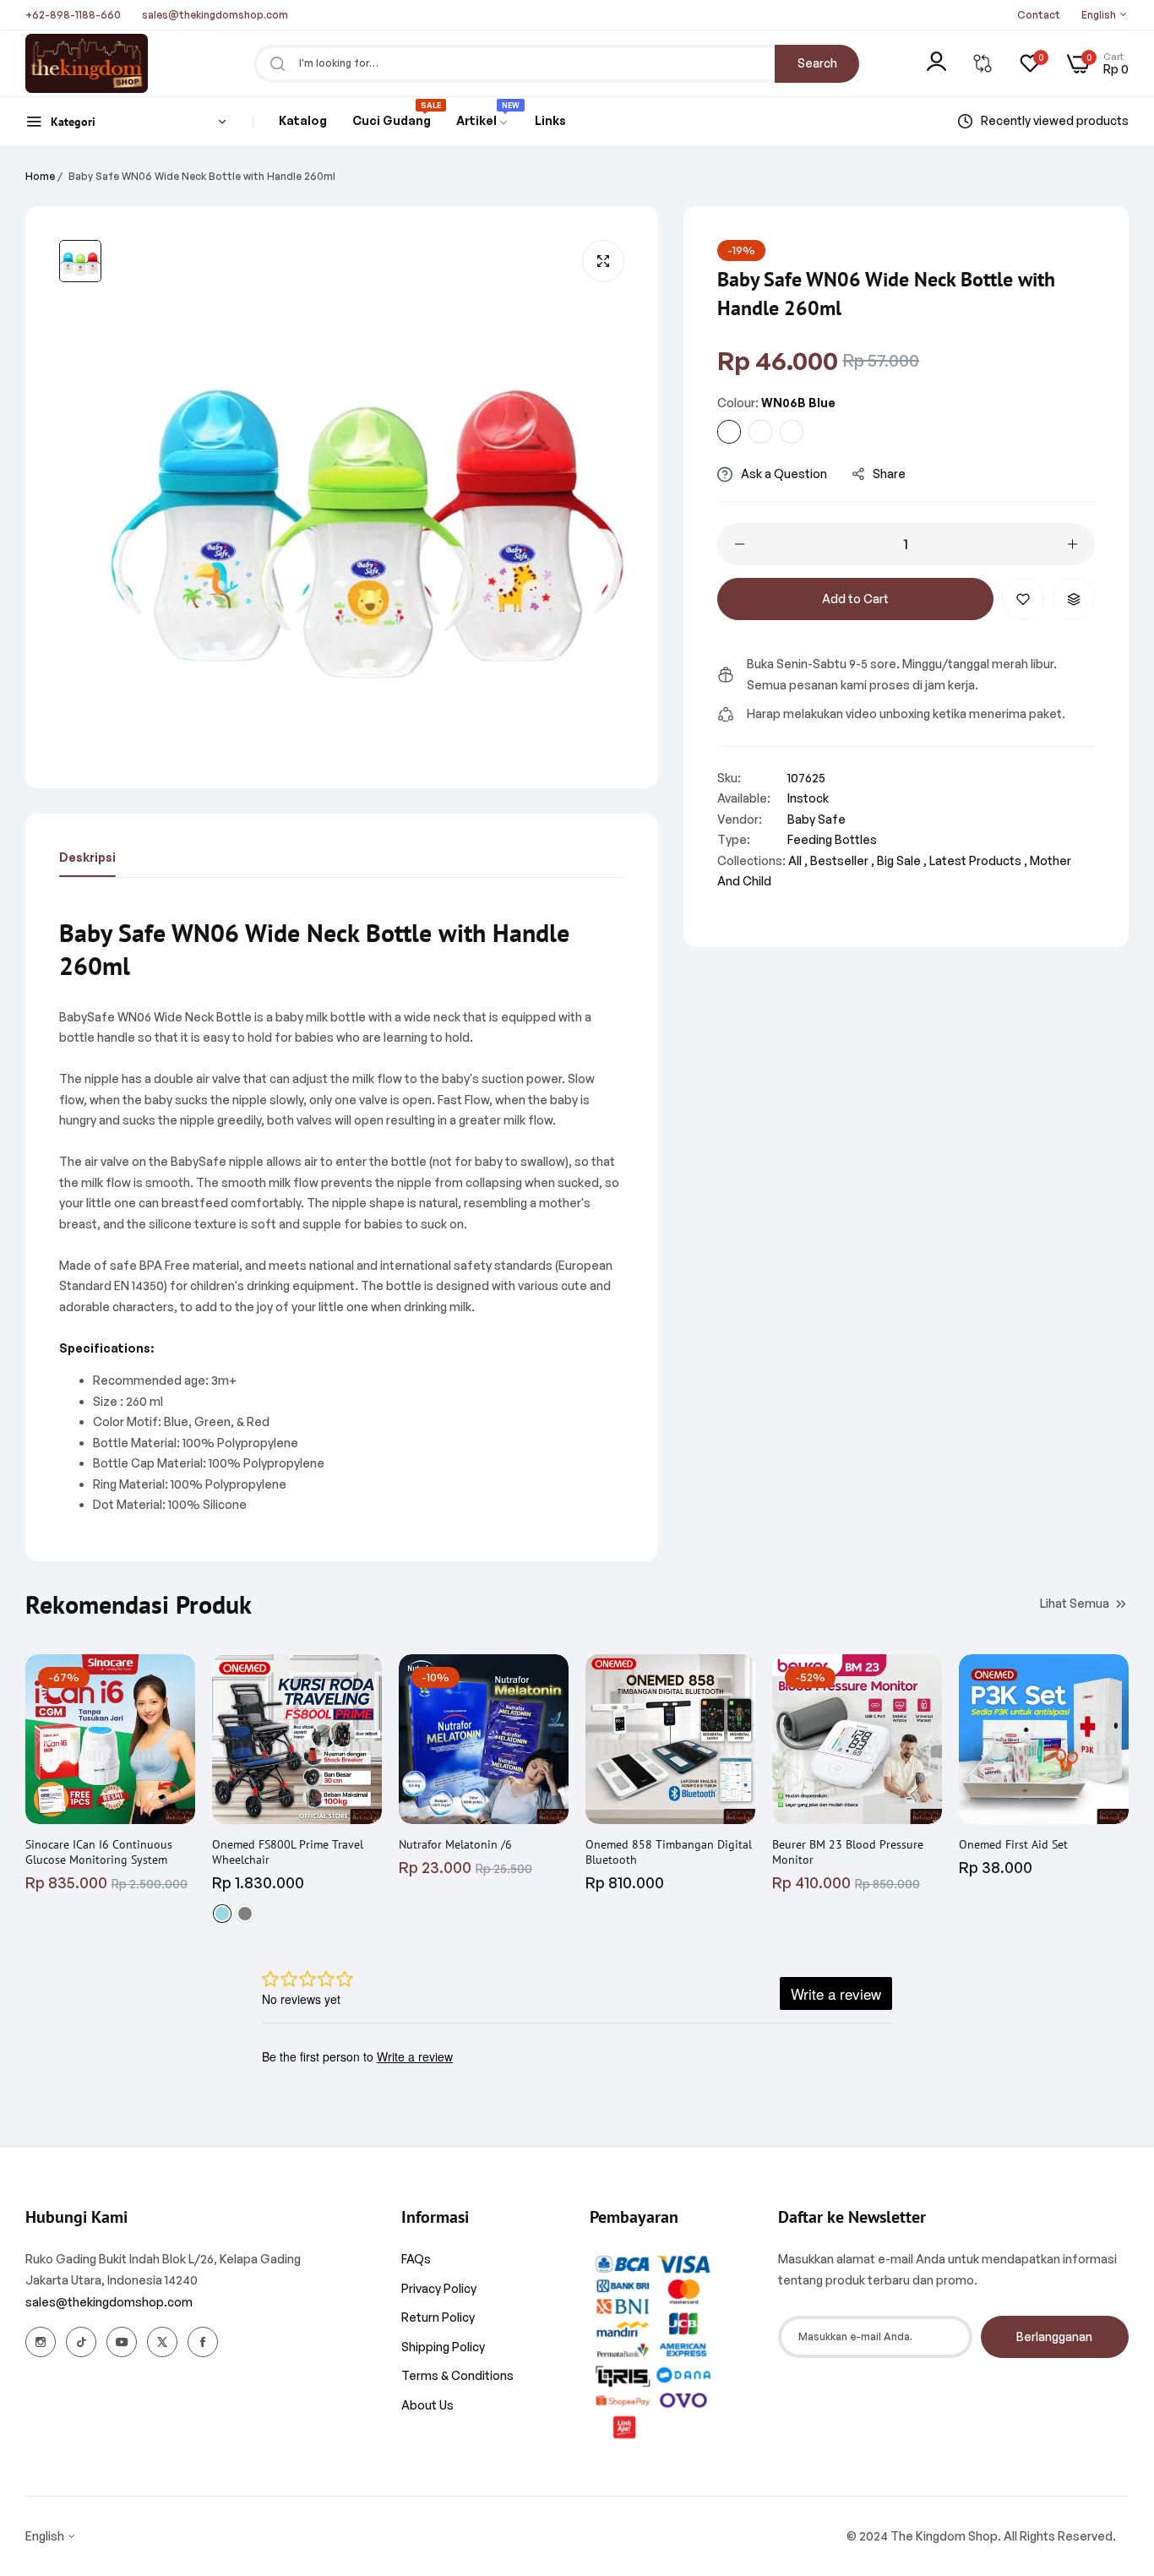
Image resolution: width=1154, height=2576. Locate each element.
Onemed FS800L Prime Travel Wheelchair (288, 1852)
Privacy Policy (439, 2288)
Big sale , (902, 860)
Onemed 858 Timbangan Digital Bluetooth (669, 1852)
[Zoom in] (603, 261)
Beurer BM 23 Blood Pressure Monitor (848, 1852)
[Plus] (1072, 544)
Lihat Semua (1075, 1603)
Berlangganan (1054, 2336)
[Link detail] (41, 2342)
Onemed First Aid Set (1013, 1844)
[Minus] (740, 544)
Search (817, 63)
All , (798, 860)
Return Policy (438, 2317)
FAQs (416, 2259)
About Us (427, 2405)
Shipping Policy (443, 2347)
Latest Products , (978, 860)
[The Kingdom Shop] (87, 63)
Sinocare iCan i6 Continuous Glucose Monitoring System (99, 1852)
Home (40, 176)
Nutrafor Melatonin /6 (455, 1844)
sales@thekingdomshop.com (109, 2302)
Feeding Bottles (832, 839)
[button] (1023, 599)
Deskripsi (87, 857)
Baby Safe (817, 819)
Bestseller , (842, 860)
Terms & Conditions (457, 2375)
